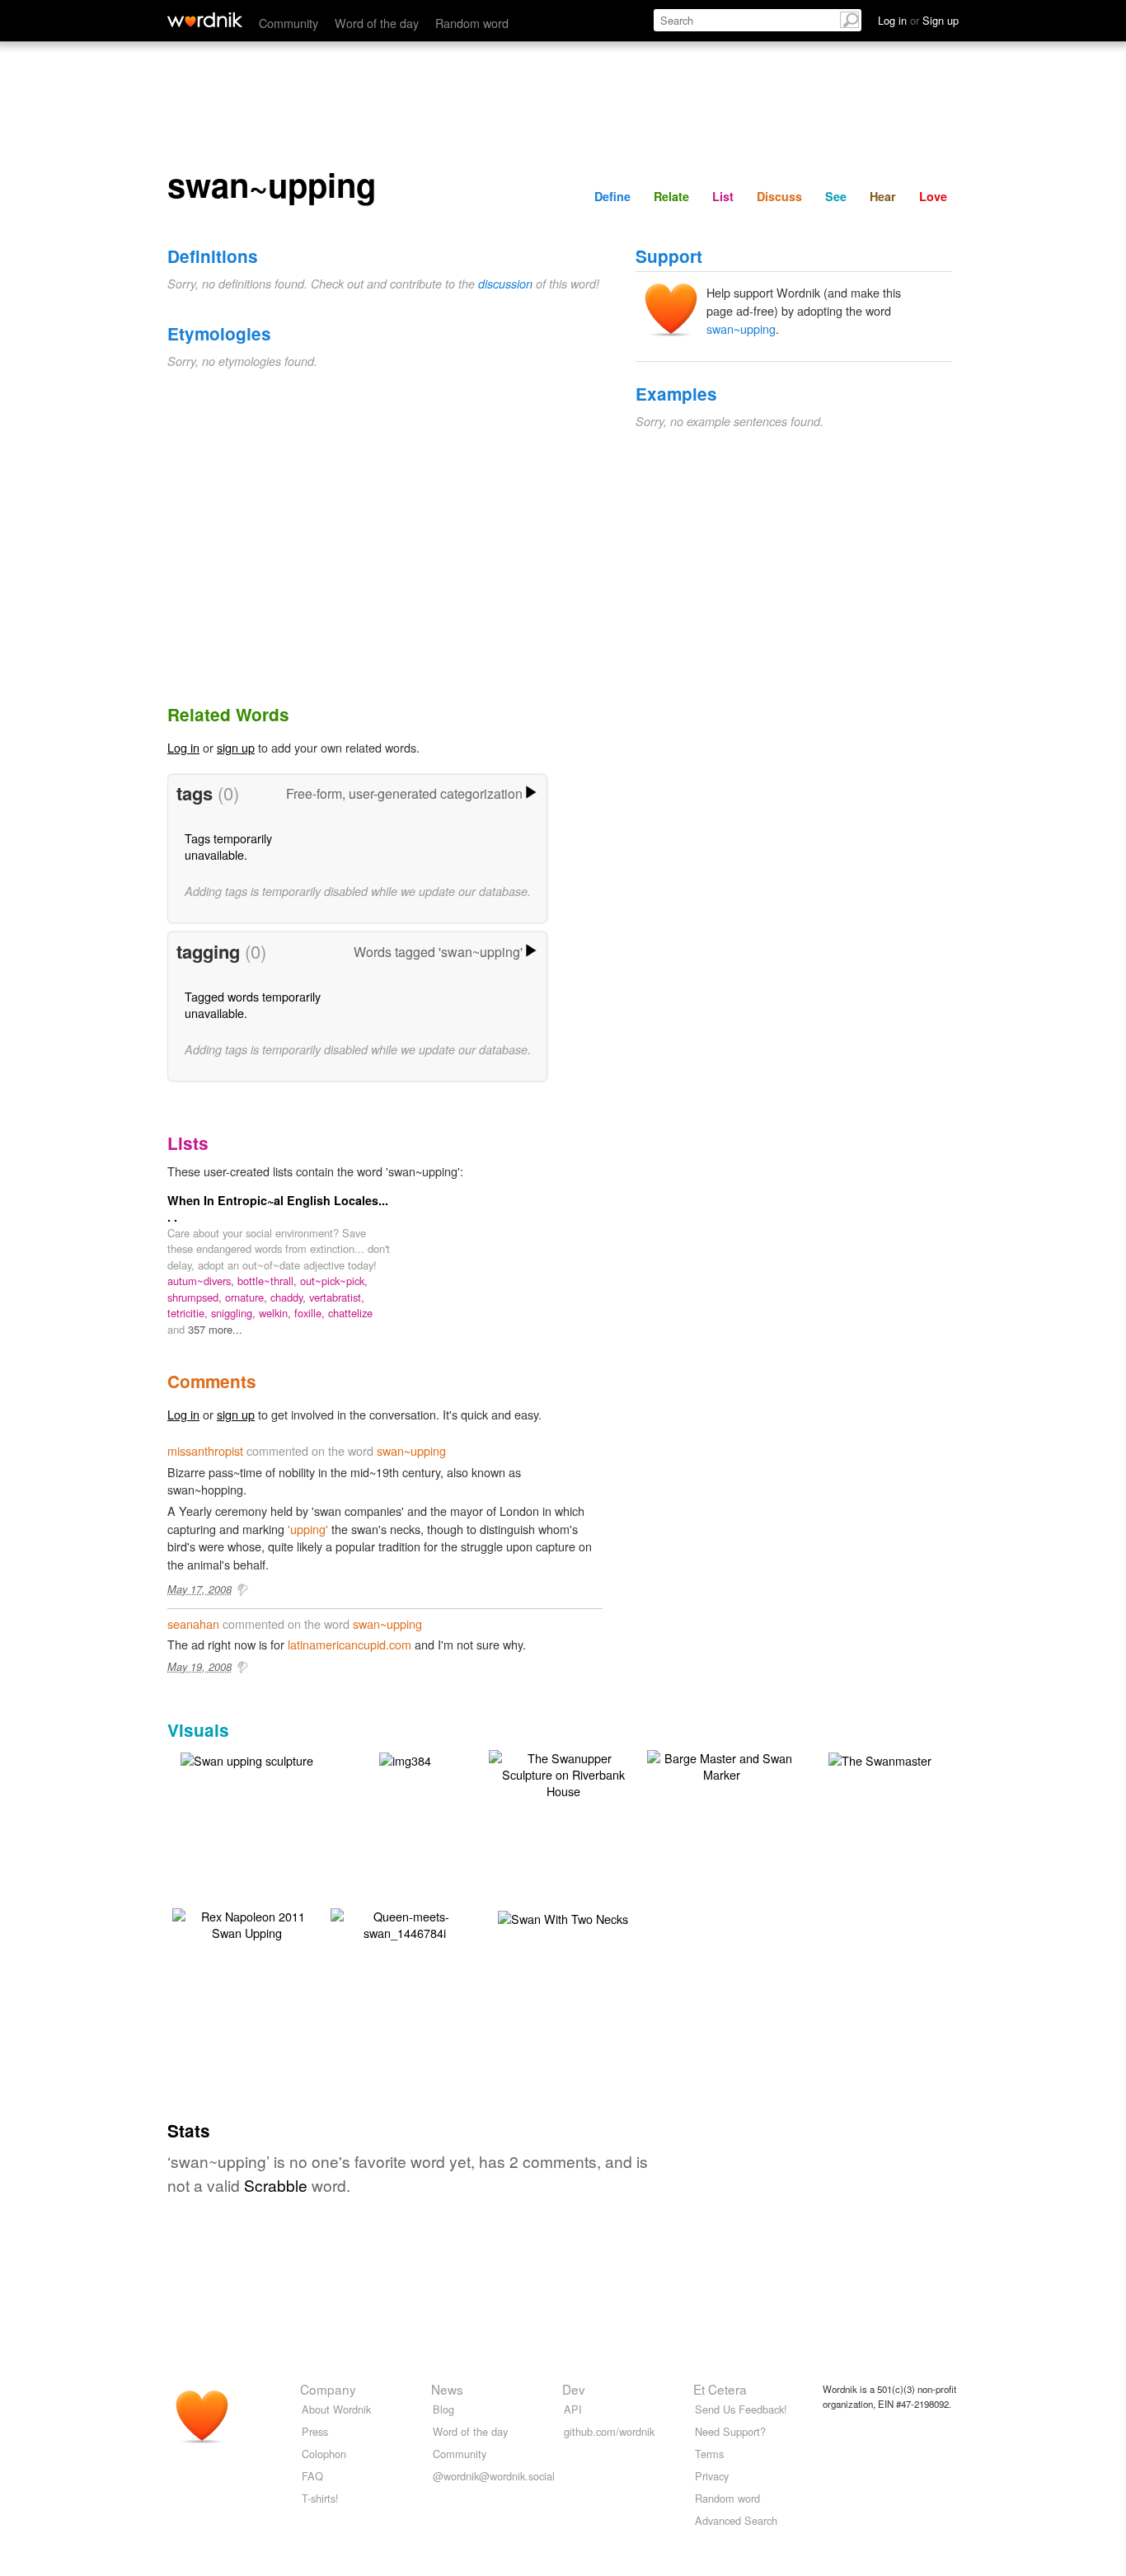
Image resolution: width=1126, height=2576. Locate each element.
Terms (709, 2454)
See (836, 196)
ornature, (248, 1297)
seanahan (193, 1623)
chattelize (350, 1313)
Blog (443, 2409)
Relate (671, 196)
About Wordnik (336, 2409)
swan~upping (741, 328)
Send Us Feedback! (741, 2409)
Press (315, 2431)
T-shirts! (320, 2498)
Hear (883, 196)
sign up (236, 747)
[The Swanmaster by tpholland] (880, 1759)
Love (933, 196)
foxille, (311, 1313)
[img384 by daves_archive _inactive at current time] (405, 1759)
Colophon (324, 2454)
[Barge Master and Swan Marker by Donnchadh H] (721, 1764)
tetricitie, (189, 1313)
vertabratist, (337, 1297)
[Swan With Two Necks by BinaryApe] (563, 1917)
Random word (472, 23)
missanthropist (205, 1450)
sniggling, (235, 1313)
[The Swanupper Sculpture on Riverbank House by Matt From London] (563, 1773)
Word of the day (377, 23)
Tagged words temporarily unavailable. (253, 1004)
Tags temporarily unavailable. (228, 846)
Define (612, 196)
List (723, 196)
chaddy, (290, 1297)
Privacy (712, 2476)
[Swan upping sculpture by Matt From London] (247, 1759)
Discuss (779, 196)
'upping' (308, 1529)
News (447, 2389)
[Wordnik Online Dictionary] (205, 20)
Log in (183, 747)
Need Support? (730, 2431)
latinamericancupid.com (350, 1644)
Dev (574, 2389)
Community (289, 23)
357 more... (215, 1329)
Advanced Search (736, 2520)
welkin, (277, 1313)
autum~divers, (202, 1281)
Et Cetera (720, 2389)
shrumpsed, (196, 1297)
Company (328, 2389)
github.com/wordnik (609, 2431)
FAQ (312, 2476)
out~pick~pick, (334, 1281)
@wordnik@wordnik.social (494, 2476)
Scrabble (276, 2185)
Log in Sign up (918, 20)
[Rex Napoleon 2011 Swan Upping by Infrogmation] (246, 1923)
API (573, 2409)
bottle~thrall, (269, 1281)
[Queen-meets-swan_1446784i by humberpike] (405, 1923)
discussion (505, 284)
